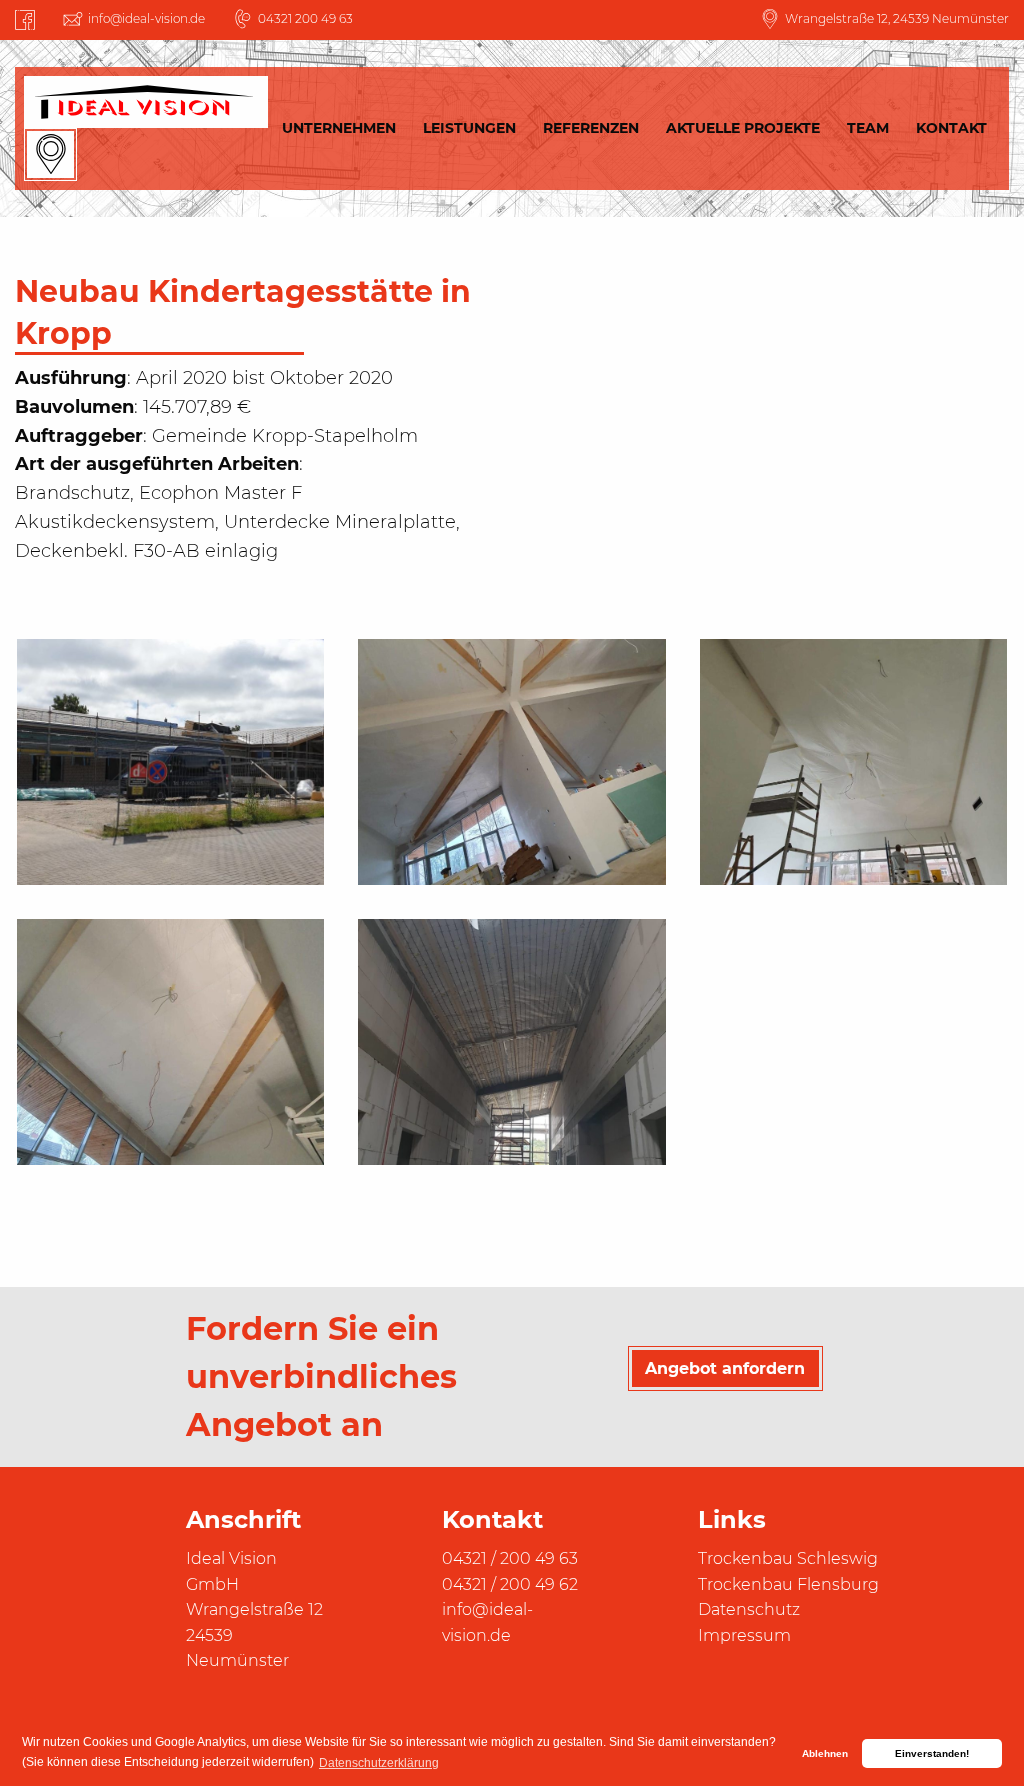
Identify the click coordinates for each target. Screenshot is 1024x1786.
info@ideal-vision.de (146, 18)
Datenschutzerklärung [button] (379, 1763)
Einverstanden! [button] (932, 1753)
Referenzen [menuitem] (591, 128)
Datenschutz (749, 1609)
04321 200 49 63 (305, 18)
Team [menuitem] (868, 128)
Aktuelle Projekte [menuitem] (743, 128)
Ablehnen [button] (825, 1753)
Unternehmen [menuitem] (339, 128)
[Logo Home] (146, 101)
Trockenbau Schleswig (788, 1558)
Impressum (744, 1635)
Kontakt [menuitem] (951, 128)
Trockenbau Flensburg (788, 1584)
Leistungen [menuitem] (469, 128)
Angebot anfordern (725, 1368)
